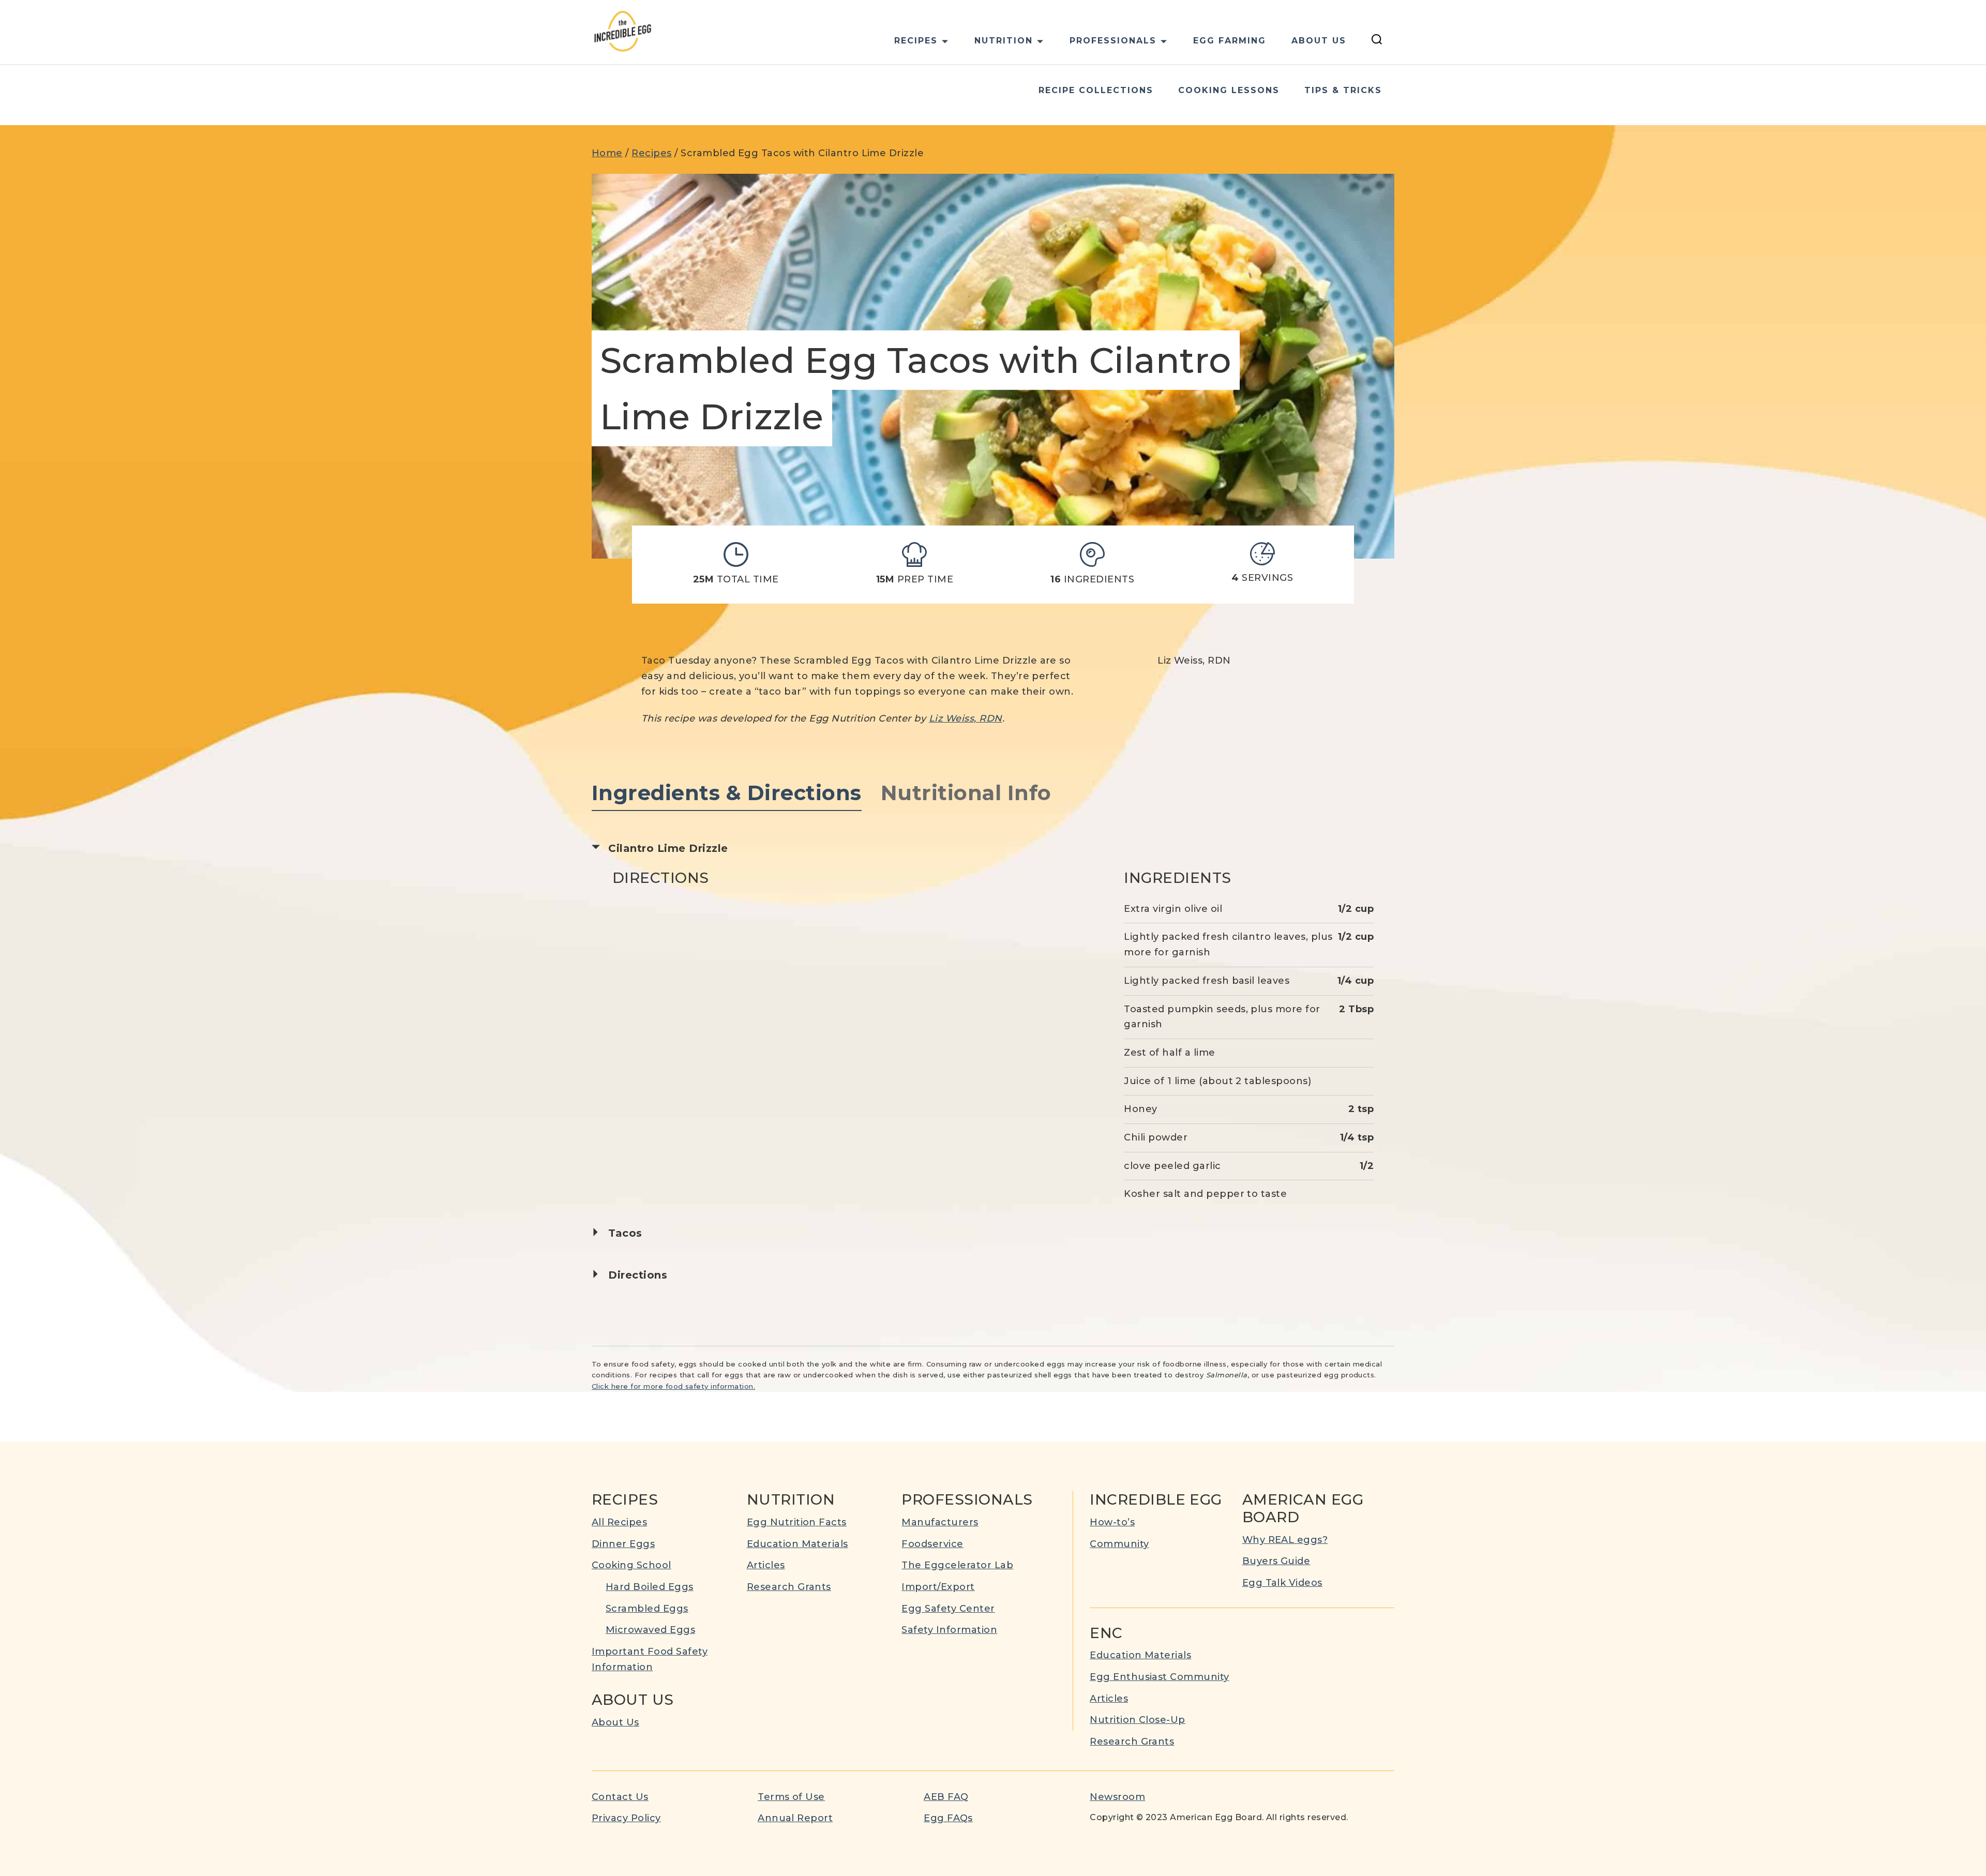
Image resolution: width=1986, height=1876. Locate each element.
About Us (1319, 41)
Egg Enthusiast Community (1160, 1677)
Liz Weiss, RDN (966, 718)
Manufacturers (940, 1522)
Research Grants (789, 1587)
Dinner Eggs (623, 1544)
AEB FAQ (946, 1797)
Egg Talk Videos (1282, 1583)
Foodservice (932, 1544)
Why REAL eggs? (1285, 1540)
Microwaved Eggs (650, 1630)
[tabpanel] (993, 1062)
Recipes (651, 153)
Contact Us (620, 1797)
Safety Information (949, 1630)
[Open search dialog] (1377, 41)
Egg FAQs (948, 1818)
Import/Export (938, 1587)
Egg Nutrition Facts (797, 1522)
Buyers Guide (1276, 1561)
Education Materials (798, 1544)
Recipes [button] (916, 41)
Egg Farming (1230, 41)
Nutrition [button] (1004, 41)
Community (1119, 1544)
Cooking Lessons (1229, 90)
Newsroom (1117, 1797)
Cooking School (631, 1565)
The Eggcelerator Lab (957, 1565)
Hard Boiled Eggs (650, 1587)
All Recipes (619, 1522)
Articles (766, 1565)
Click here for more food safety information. (673, 1386)
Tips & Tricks (1343, 90)
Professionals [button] (1113, 41)
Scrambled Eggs (647, 1609)
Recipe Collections (1096, 90)
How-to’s (1112, 1522)
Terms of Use (791, 1797)
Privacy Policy (626, 1818)
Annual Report (795, 1818)
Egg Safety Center (948, 1609)
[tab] (727, 793)
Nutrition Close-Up (1138, 1720)
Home (607, 153)
